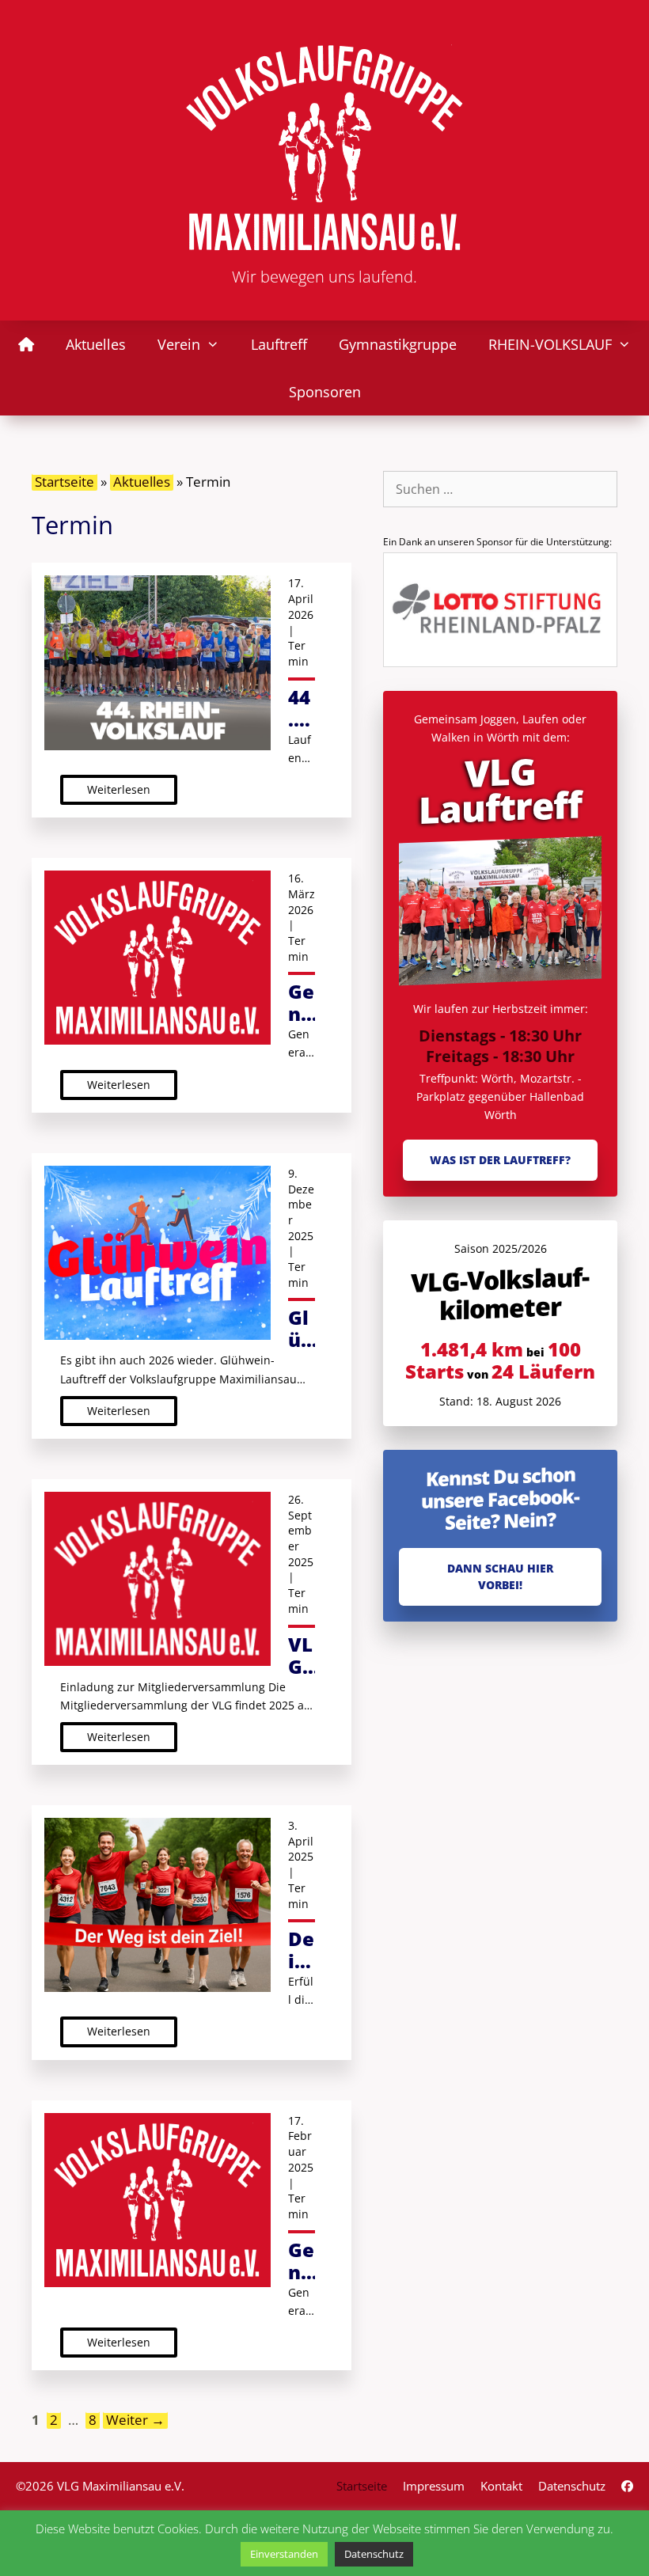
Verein (179, 344)
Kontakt (501, 2486)
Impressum (434, 2486)
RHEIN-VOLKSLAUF (550, 344)
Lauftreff (279, 344)
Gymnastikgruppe (398, 344)
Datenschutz (572, 2486)
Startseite (65, 482)
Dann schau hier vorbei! (500, 1576)
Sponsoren (325, 392)
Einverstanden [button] (284, 2554)
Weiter (135, 2420)
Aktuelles (96, 344)
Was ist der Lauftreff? (500, 1160)
